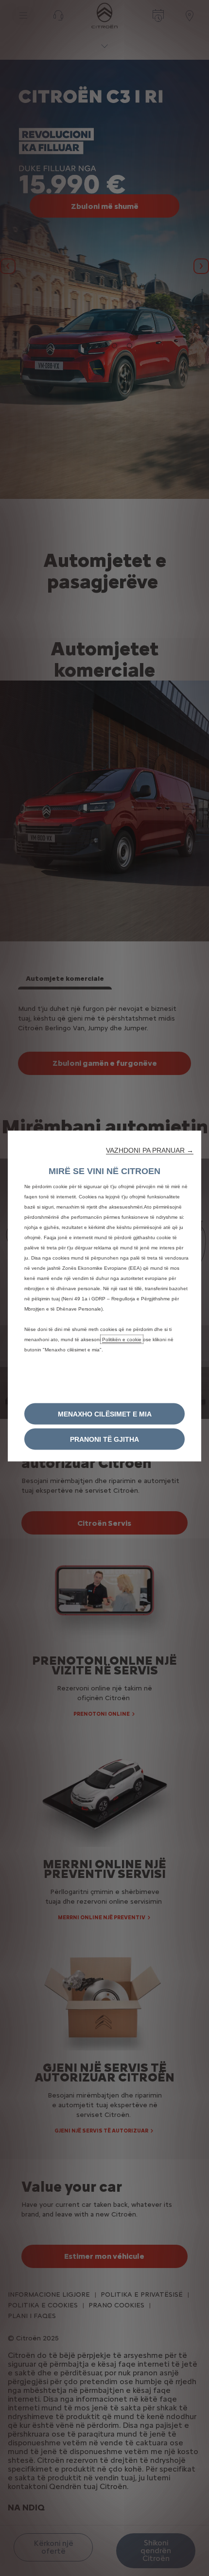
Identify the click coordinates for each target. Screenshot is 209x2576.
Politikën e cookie (122, 1339)
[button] (150, 1150)
